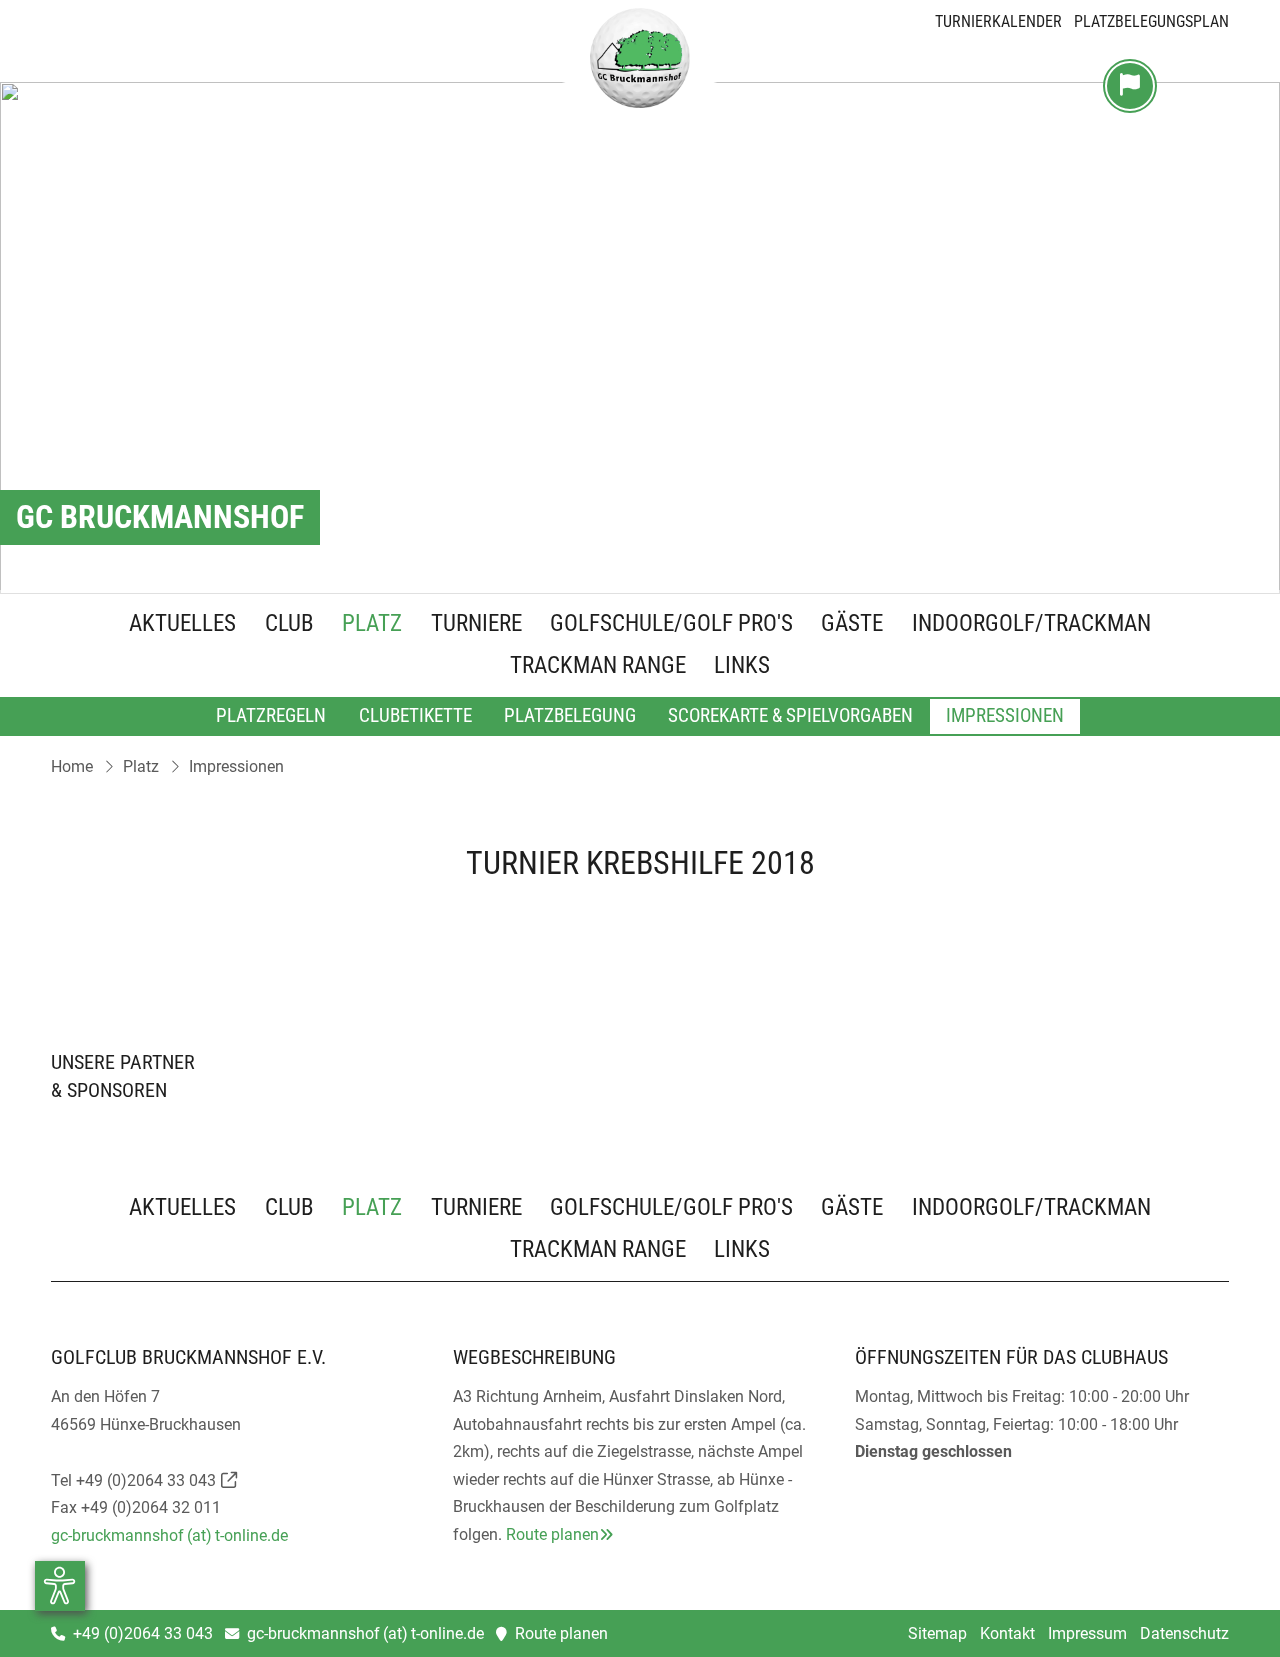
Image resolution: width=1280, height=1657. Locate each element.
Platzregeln (271, 716)
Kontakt (1007, 1633)
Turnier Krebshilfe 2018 (640, 863)
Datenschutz (1184, 1633)
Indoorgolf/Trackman (1031, 625)
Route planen (552, 1534)
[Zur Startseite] (640, 63)
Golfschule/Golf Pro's (671, 625)
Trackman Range (598, 667)
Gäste (852, 625)
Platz (372, 625)
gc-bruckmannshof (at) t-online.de (169, 1535)
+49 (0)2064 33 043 (146, 1480)
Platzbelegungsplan (1151, 21)
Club (289, 625)
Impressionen (1005, 716)
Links (742, 667)
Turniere (476, 625)
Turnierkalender (998, 21)
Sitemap (937, 1633)
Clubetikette (415, 716)
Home (72, 766)
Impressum (1087, 1633)
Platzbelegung (570, 716)
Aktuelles (182, 625)
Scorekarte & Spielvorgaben (790, 716)
